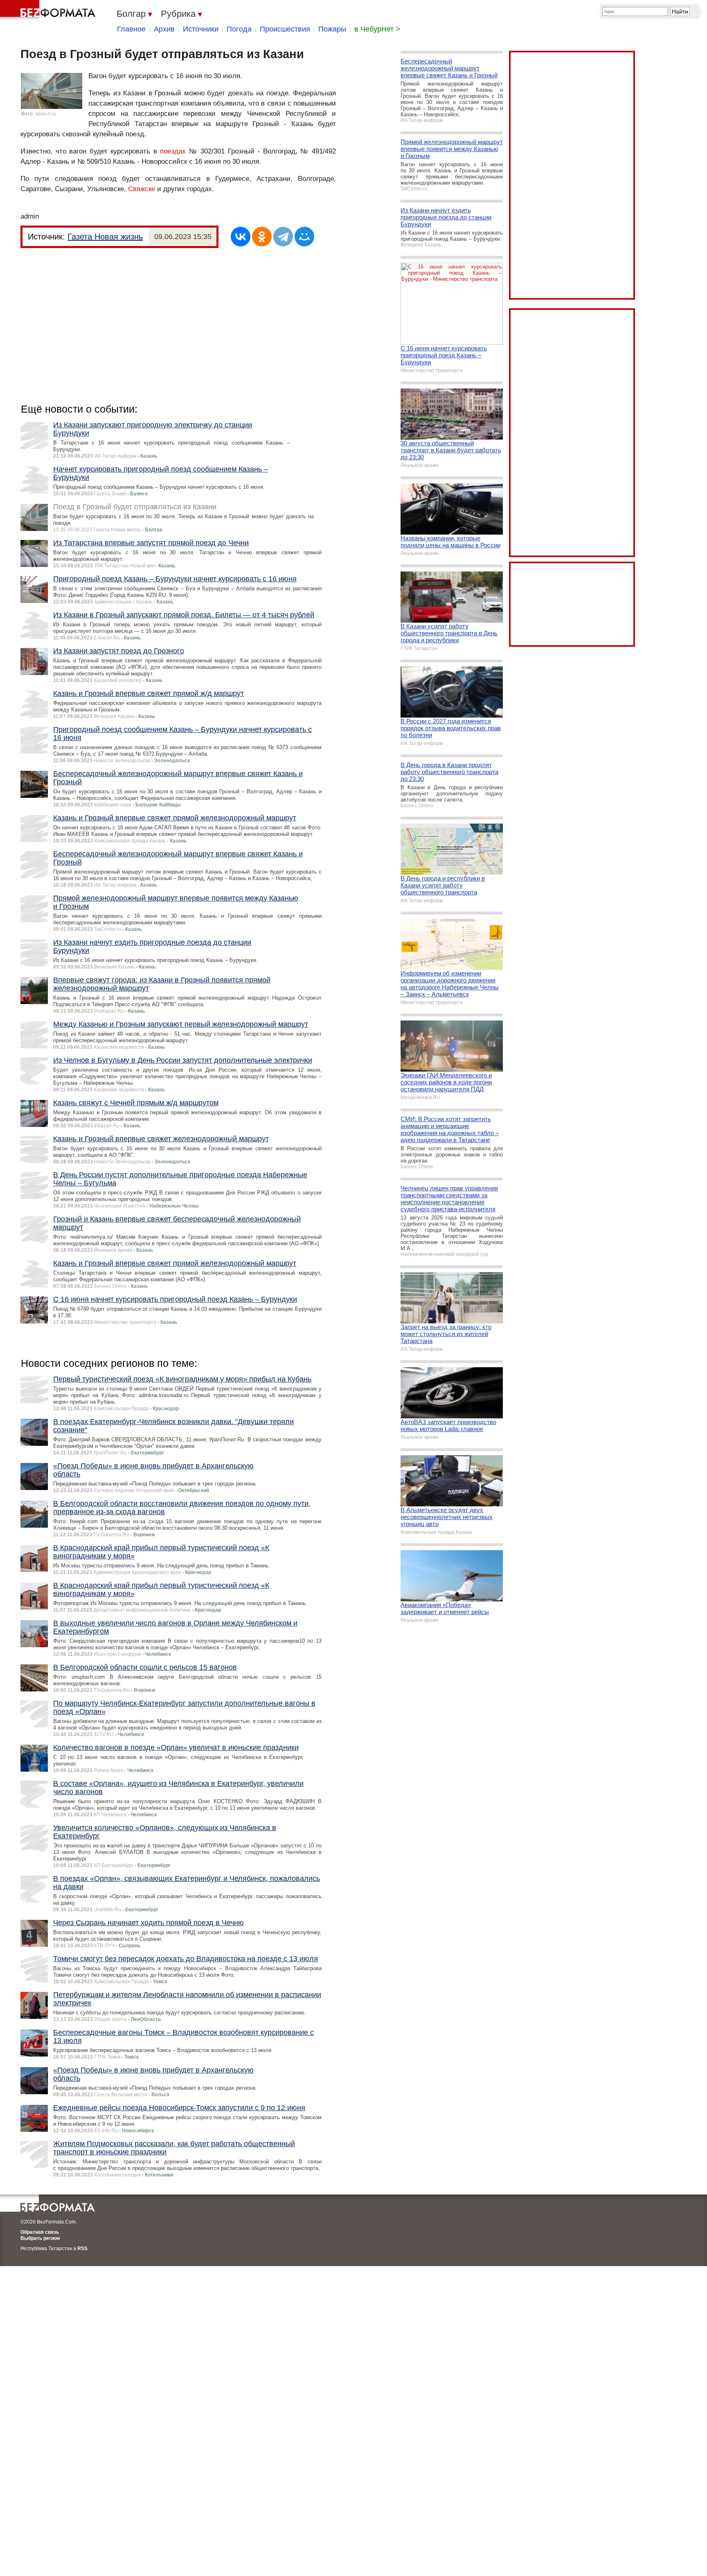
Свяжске (142, 189)
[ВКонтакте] (241, 237)
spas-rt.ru (46, 114)
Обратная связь (40, 2232)
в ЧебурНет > (377, 29)
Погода (239, 29)
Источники (201, 29)
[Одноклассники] (262, 237)
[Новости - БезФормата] (49, 10)
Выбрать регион (40, 2238)
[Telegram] (283, 237)
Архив (164, 29)
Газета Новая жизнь (105, 237)
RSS (82, 2249)
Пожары (332, 29)
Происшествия (285, 29)
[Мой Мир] (304, 237)
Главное (131, 29)
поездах (173, 151)
